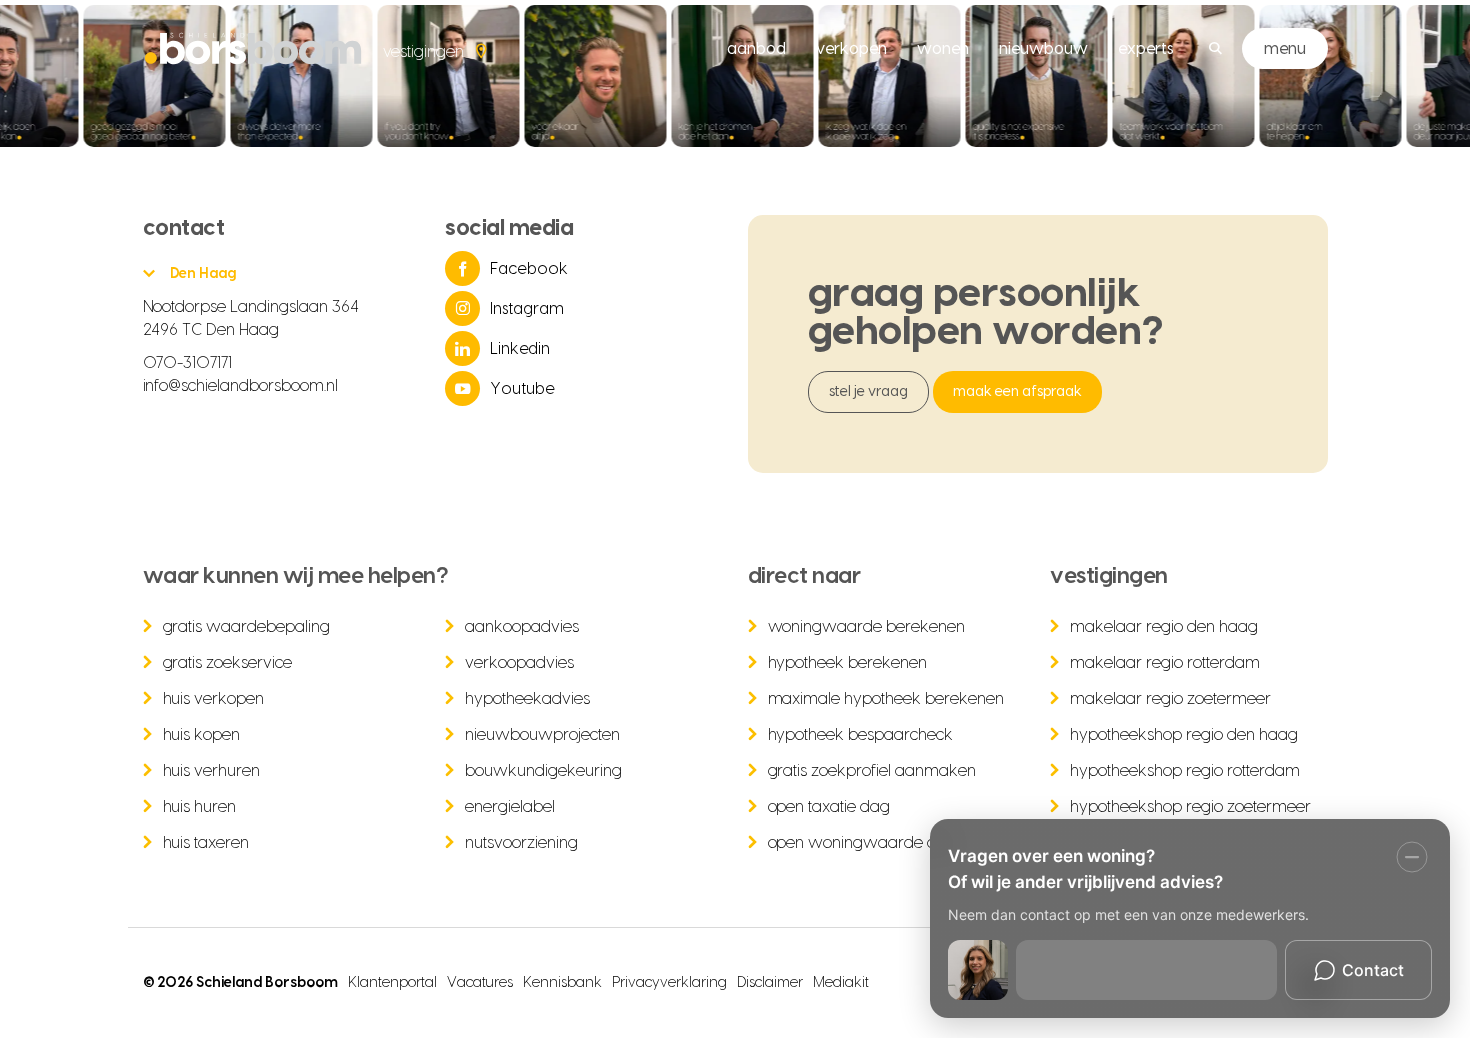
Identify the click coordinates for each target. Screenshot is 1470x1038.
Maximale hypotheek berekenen (886, 699)
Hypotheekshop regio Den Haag (1184, 735)
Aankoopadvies (522, 627)
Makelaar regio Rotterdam (1165, 663)
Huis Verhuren (212, 771)
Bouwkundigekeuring (543, 771)
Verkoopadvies (519, 663)
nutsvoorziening (521, 843)
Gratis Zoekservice (228, 663)
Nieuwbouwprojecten (542, 735)
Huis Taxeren (206, 843)
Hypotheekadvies (527, 699)
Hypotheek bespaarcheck (861, 735)
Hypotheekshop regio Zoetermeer (1190, 807)
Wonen (943, 49)
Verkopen (851, 49)
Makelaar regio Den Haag (1164, 627)
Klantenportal (392, 983)
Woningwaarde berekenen (867, 627)
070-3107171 (188, 363)
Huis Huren (200, 807)
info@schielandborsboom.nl (241, 386)
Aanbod (756, 49)
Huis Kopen (202, 735)
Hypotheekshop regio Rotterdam (1185, 771)
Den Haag (203, 274)
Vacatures (480, 983)
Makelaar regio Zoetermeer (1170, 699)
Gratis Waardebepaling (247, 627)
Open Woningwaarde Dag (863, 843)
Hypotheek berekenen (848, 663)
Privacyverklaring (669, 983)
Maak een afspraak (1017, 392)
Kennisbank (562, 983)
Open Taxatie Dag (829, 807)
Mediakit (841, 983)
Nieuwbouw (1043, 49)
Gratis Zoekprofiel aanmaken (872, 771)
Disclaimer (770, 983)
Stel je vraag (869, 392)
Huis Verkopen (214, 699)
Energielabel (510, 807)
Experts (1146, 49)
